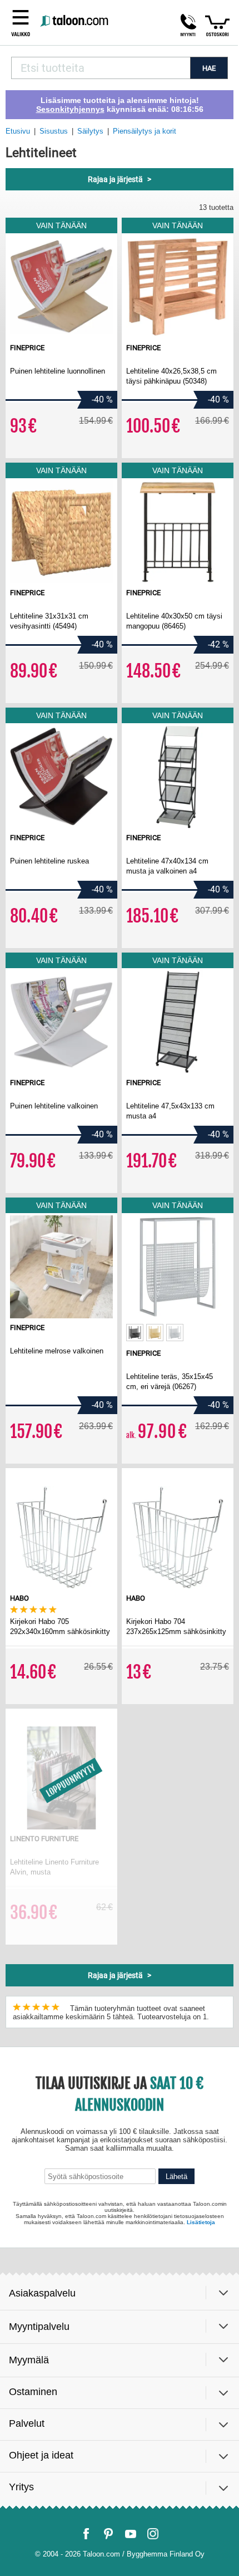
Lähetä (176, 2177)
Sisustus (54, 131)
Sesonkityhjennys (70, 109)
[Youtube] (131, 2534)
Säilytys (90, 131)
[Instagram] (153, 2534)
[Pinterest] (108, 2534)
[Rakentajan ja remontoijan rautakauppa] (75, 21)
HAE (209, 68)
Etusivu (18, 131)
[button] (188, 25)
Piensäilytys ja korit (145, 131)
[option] (135, 1333)
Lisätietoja (201, 2222)
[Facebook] (86, 2534)
